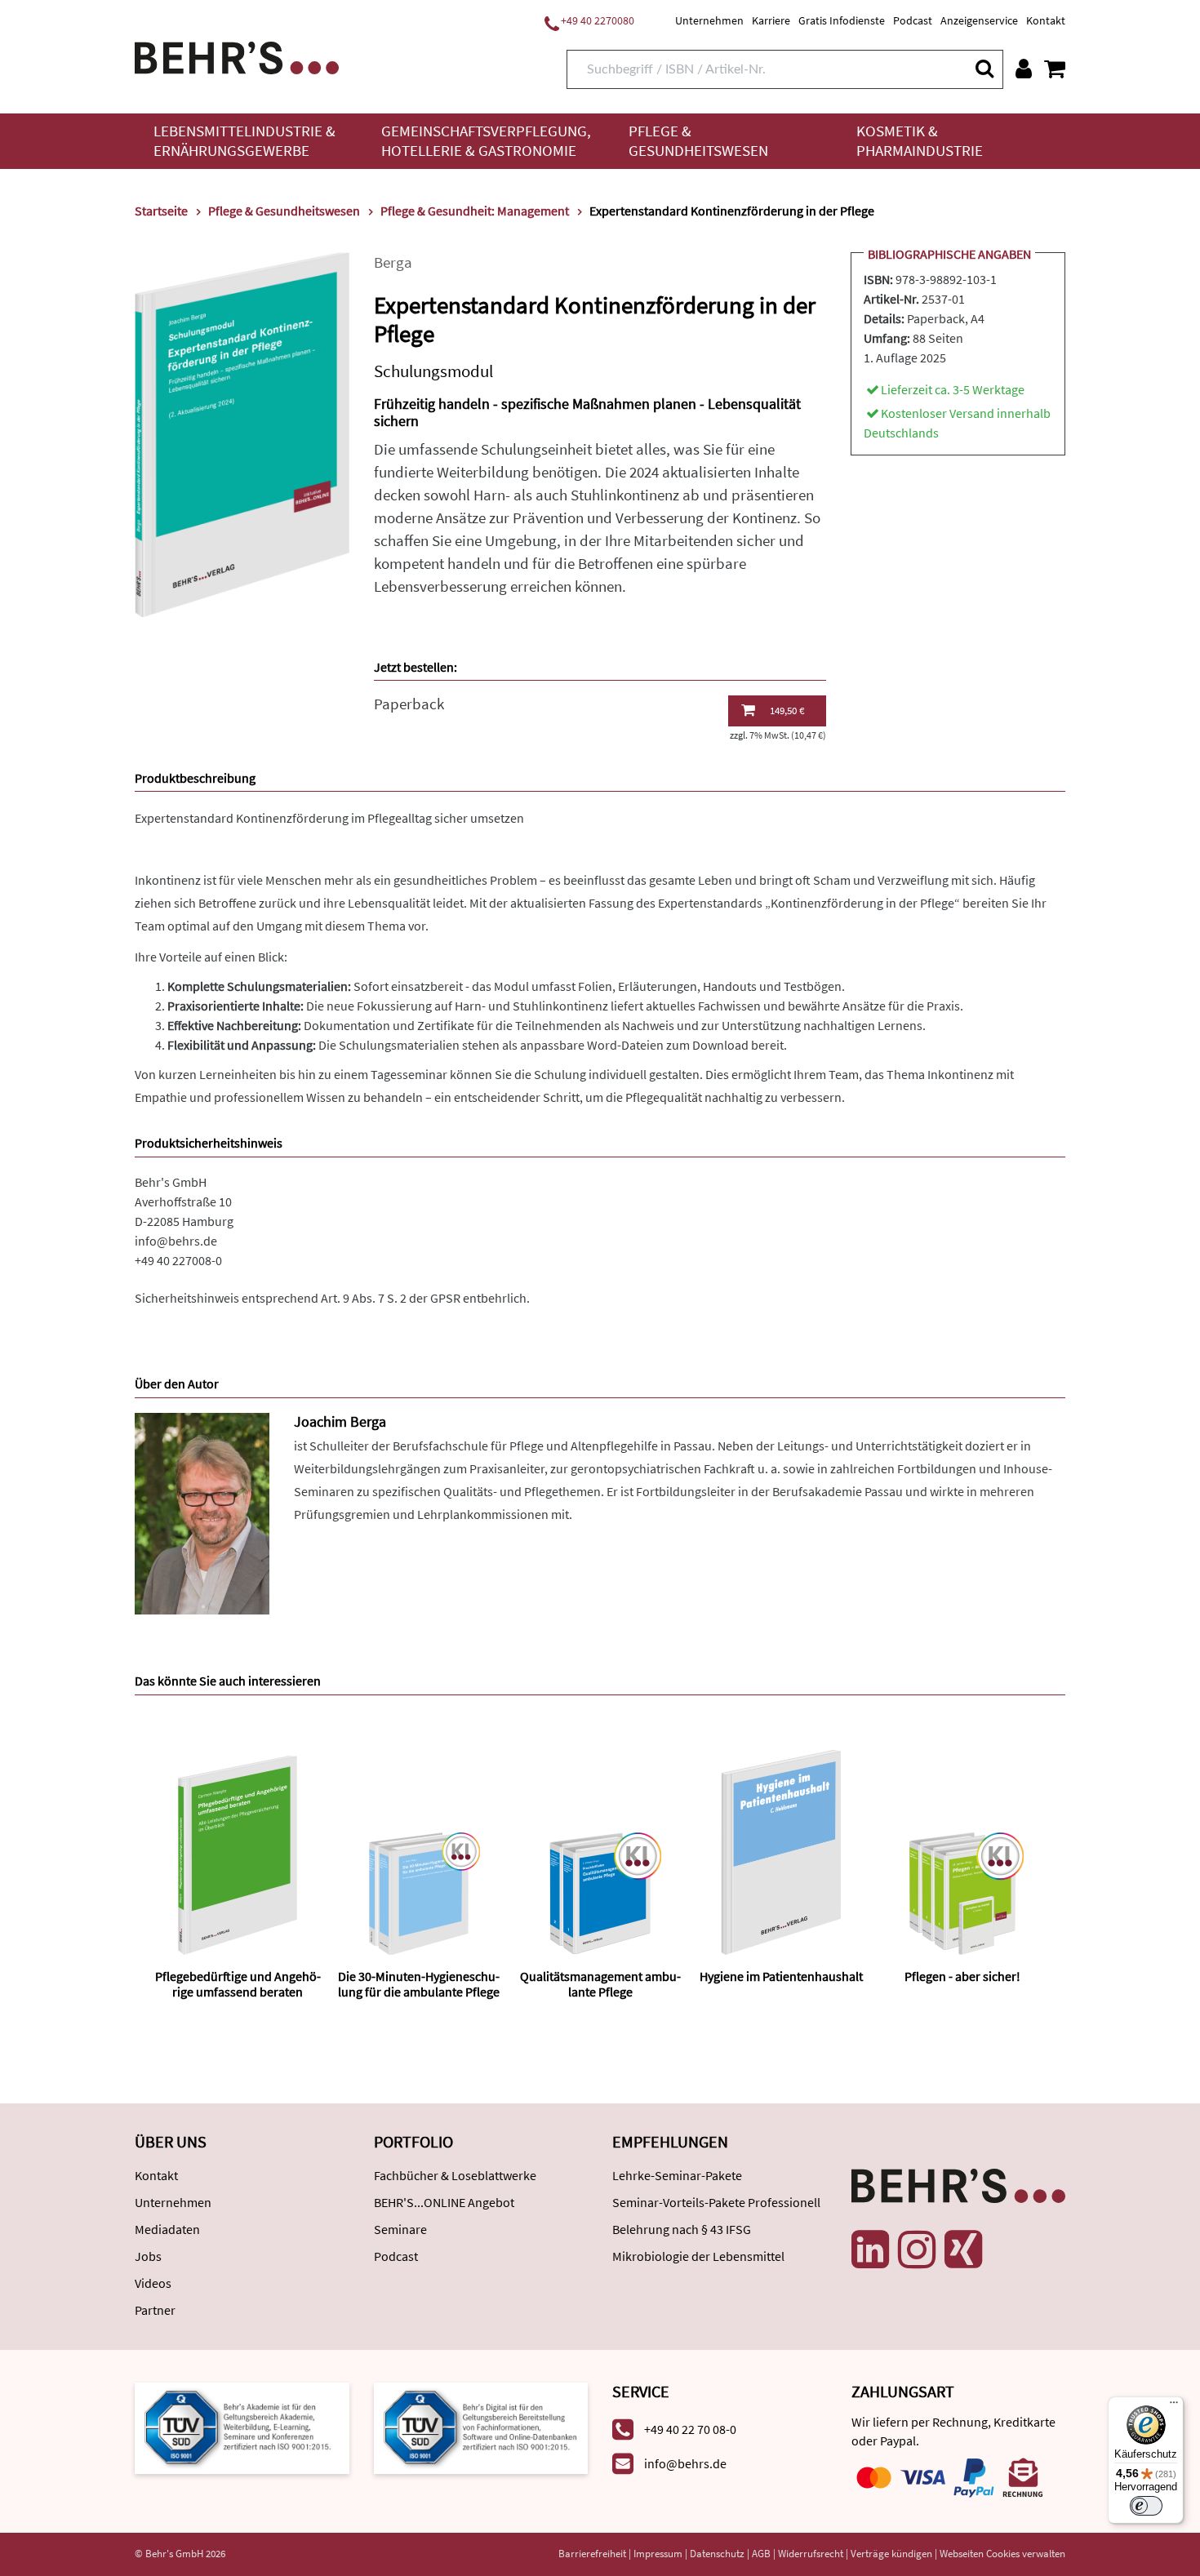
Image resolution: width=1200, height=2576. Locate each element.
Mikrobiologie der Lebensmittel (698, 2256)
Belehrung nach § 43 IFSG (682, 2229)
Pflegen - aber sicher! (962, 1976)
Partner (155, 2310)
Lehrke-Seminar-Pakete (677, 2175)
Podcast (913, 20)
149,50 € (787, 711)
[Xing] (963, 2250)
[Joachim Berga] (202, 1512)
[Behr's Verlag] (237, 56)
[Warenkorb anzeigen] (1055, 69)
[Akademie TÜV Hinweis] (481, 2426)
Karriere (771, 20)
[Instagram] (917, 2250)
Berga (393, 262)
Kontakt (1046, 20)
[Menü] (1174, 2406)
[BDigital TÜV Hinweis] (242, 2426)
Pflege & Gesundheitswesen (698, 141)
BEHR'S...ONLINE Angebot (444, 2202)
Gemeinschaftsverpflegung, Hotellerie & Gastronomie (486, 141)
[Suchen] (984, 68)
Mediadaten (167, 2229)
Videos (153, 2283)
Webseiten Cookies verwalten (1002, 2554)
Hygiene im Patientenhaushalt (781, 1976)
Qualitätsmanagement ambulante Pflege (600, 1984)
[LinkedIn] (870, 2250)
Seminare (400, 2229)
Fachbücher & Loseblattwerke (455, 2175)
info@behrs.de (176, 1241)
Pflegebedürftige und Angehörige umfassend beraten (238, 1984)
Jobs (148, 2256)
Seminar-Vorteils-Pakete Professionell (716, 2202)
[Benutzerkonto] (1024, 69)
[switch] (1146, 2506)
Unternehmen (709, 20)
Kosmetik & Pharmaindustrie (920, 141)
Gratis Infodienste (842, 20)
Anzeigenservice (979, 20)
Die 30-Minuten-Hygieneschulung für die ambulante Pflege (419, 1984)
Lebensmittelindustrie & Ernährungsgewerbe (244, 141)
